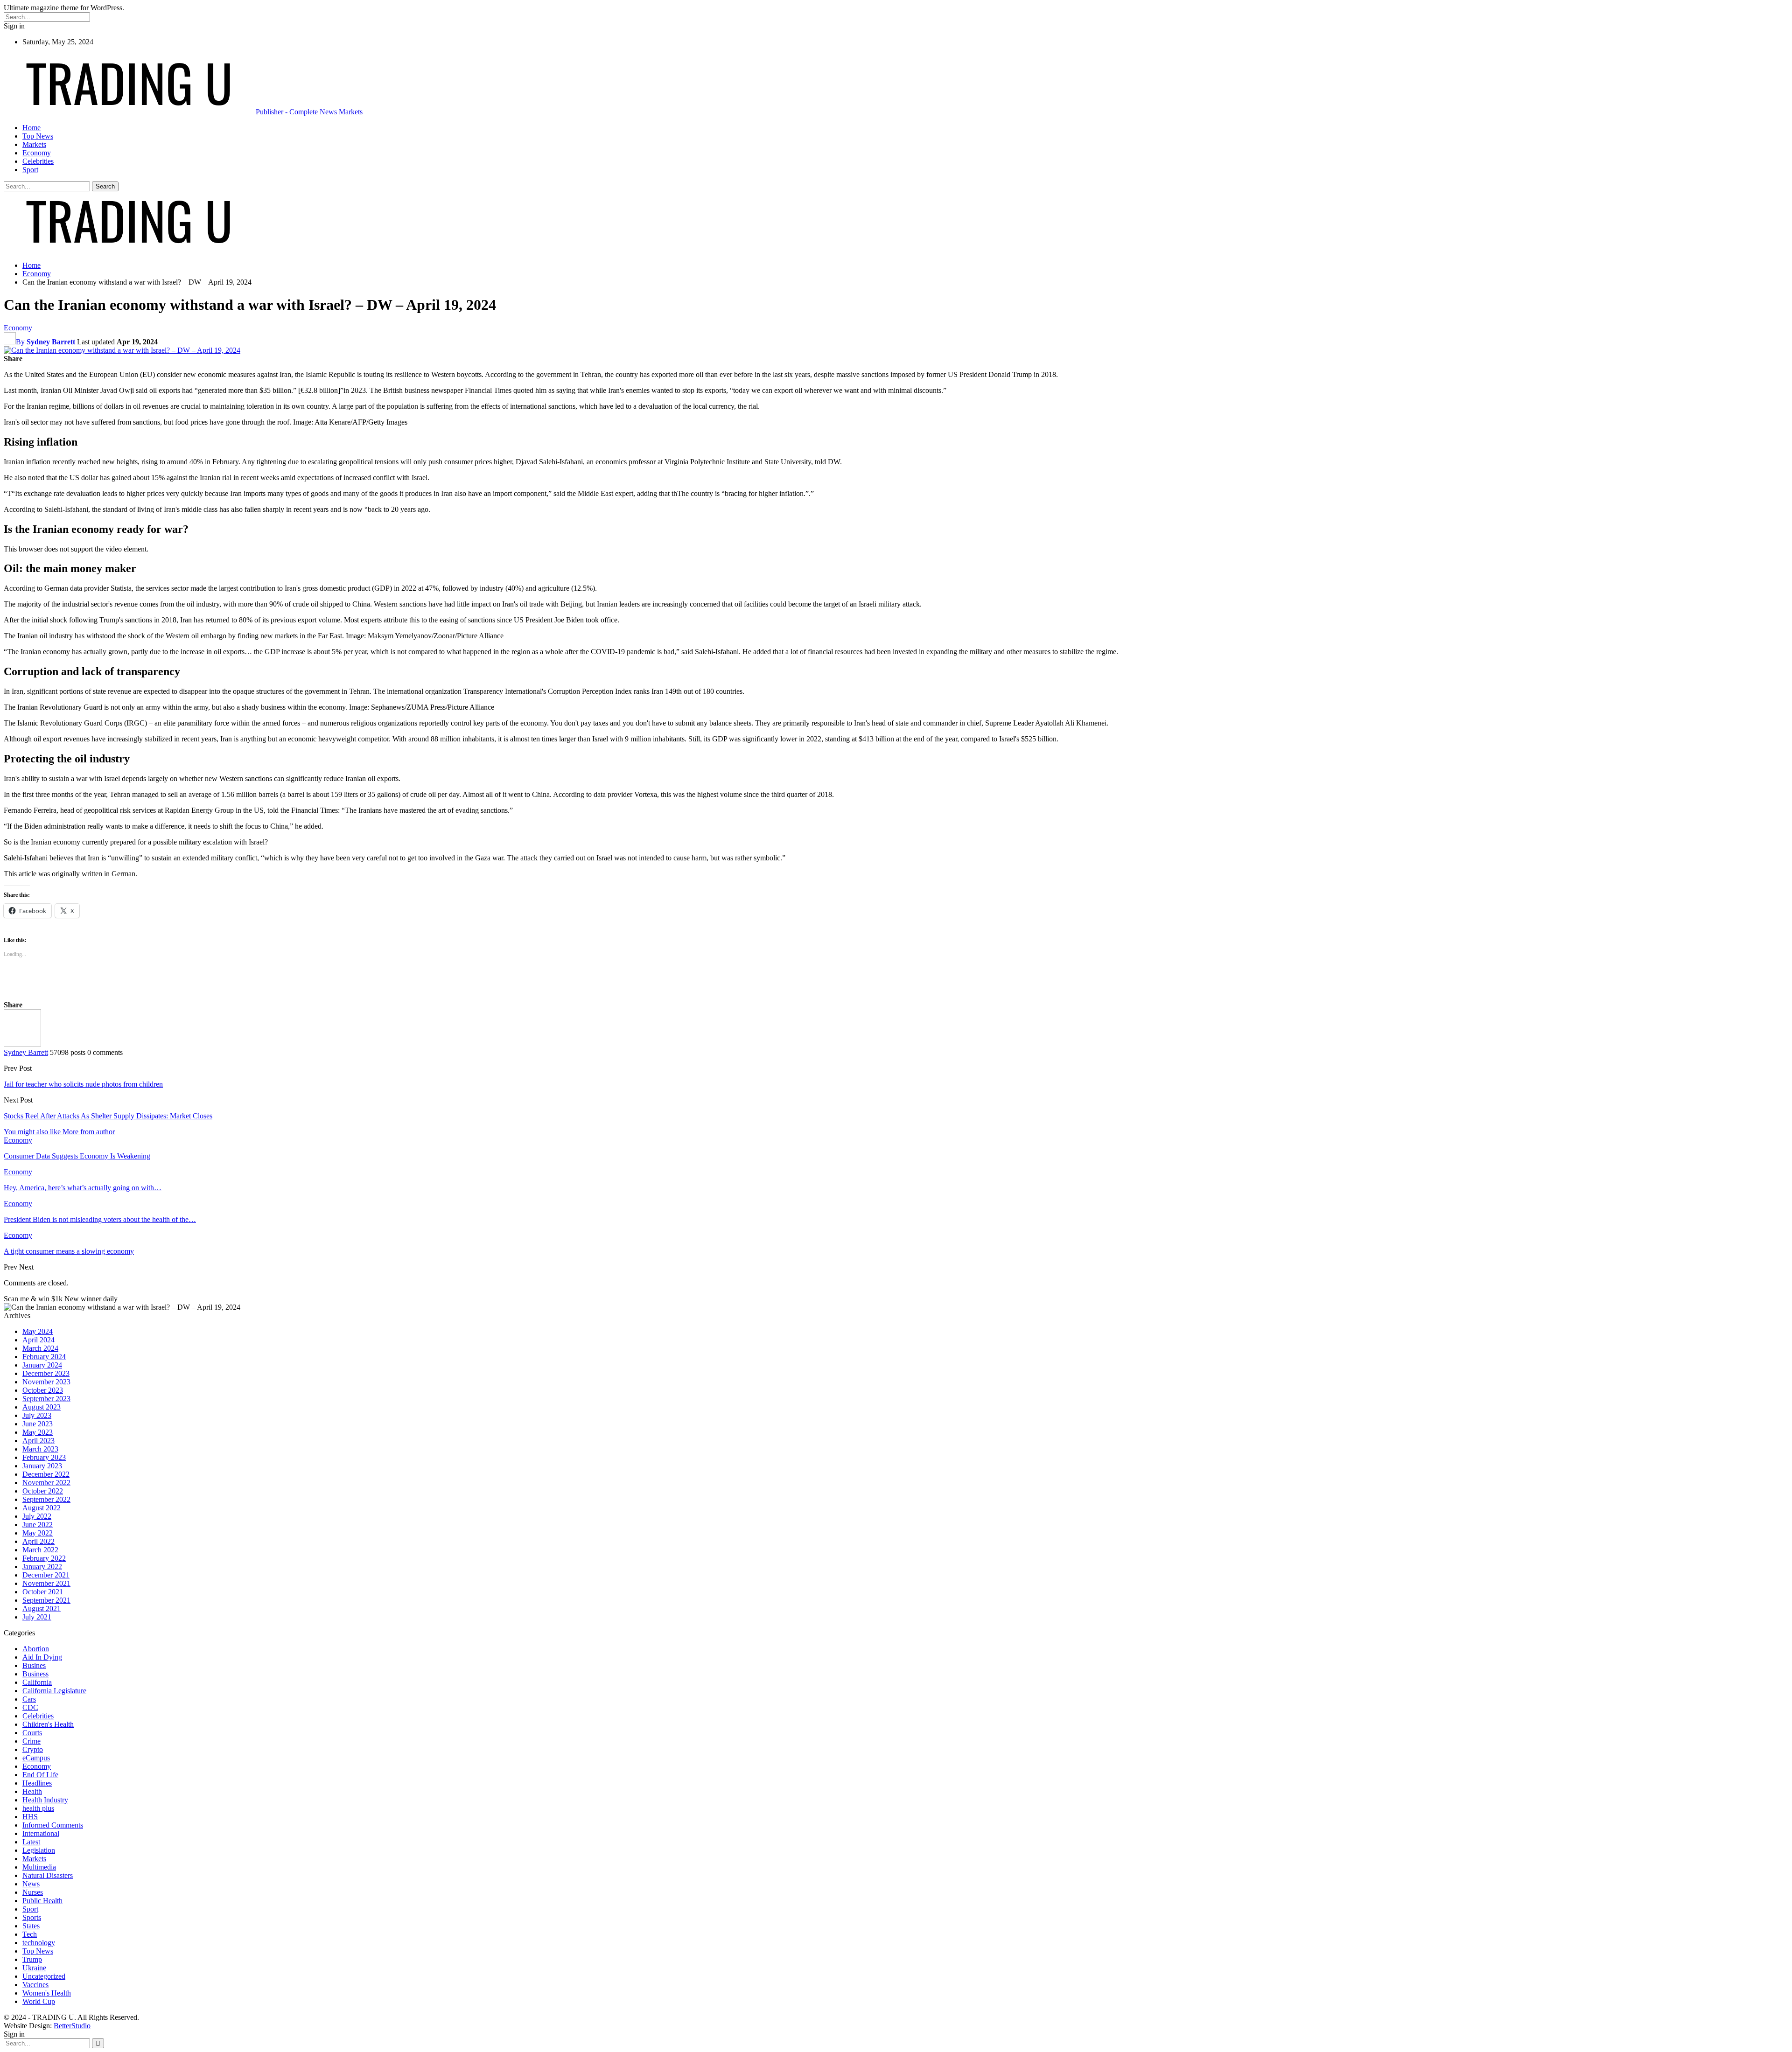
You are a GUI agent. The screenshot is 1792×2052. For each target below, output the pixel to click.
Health (32, 1791)
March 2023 (40, 1449)
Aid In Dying (42, 1657)
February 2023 (44, 1457)
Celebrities (38, 161)
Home (31, 128)
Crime (31, 1741)
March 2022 (40, 1550)
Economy (37, 153)
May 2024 (38, 1331)
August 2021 (42, 1609)
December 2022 (46, 1474)
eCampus (36, 1758)
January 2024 (42, 1365)
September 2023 (46, 1399)
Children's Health (48, 1724)
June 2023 (38, 1424)
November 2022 (46, 1483)
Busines (34, 1665)
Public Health (42, 1901)
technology (39, 1943)
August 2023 (42, 1407)
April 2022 (38, 1541)
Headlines (37, 1783)
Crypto (33, 1749)
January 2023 (42, 1466)
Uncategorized (44, 1976)
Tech (30, 1934)
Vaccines (35, 1985)
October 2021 (43, 1592)
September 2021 (46, 1600)
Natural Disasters (48, 1875)
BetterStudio (72, 2026)
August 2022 (42, 1508)
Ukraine (34, 1968)
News (31, 1884)
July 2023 (37, 1415)
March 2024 (40, 1348)
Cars (29, 1699)
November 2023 (46, 1382)
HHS (30, 1817)
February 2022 (44, 1558)
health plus (38, 1808)
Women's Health (47, 1993)
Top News (38, 136)
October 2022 (43, 1491)
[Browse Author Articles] (22, 1044)
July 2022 (37, 1516)
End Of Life (40, 1775)
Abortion (36, 1649)
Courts (32, 1733)
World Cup (39, 2001)
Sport (30, 170)
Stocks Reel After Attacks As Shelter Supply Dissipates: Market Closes (108, 1116)
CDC (30, 1707)
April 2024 (38, 1340)
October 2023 (43, 1390)
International (41, 1833)
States (31, 1926)
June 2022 (38, 1525)
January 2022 (42, 1567)
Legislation (39, 1850)
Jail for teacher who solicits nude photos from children (83, 1084)
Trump (32, 1959)
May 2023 (38, 1432)
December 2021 (46, 1575)
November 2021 (46, 1583)
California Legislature (54, 1691)
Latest (31, 1842)
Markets (34, 144)
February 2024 (44, 1357)
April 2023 (38, 1441)
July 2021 (37, 1617)
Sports (32, 1917)
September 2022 (46, 1499)
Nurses (33, 1892)
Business (35, 1674)
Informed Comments (53, 1825)
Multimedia (39, 1867)
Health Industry (45, 1800)
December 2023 (46, 1373)
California (37, 1682)
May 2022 (38, 1533)
